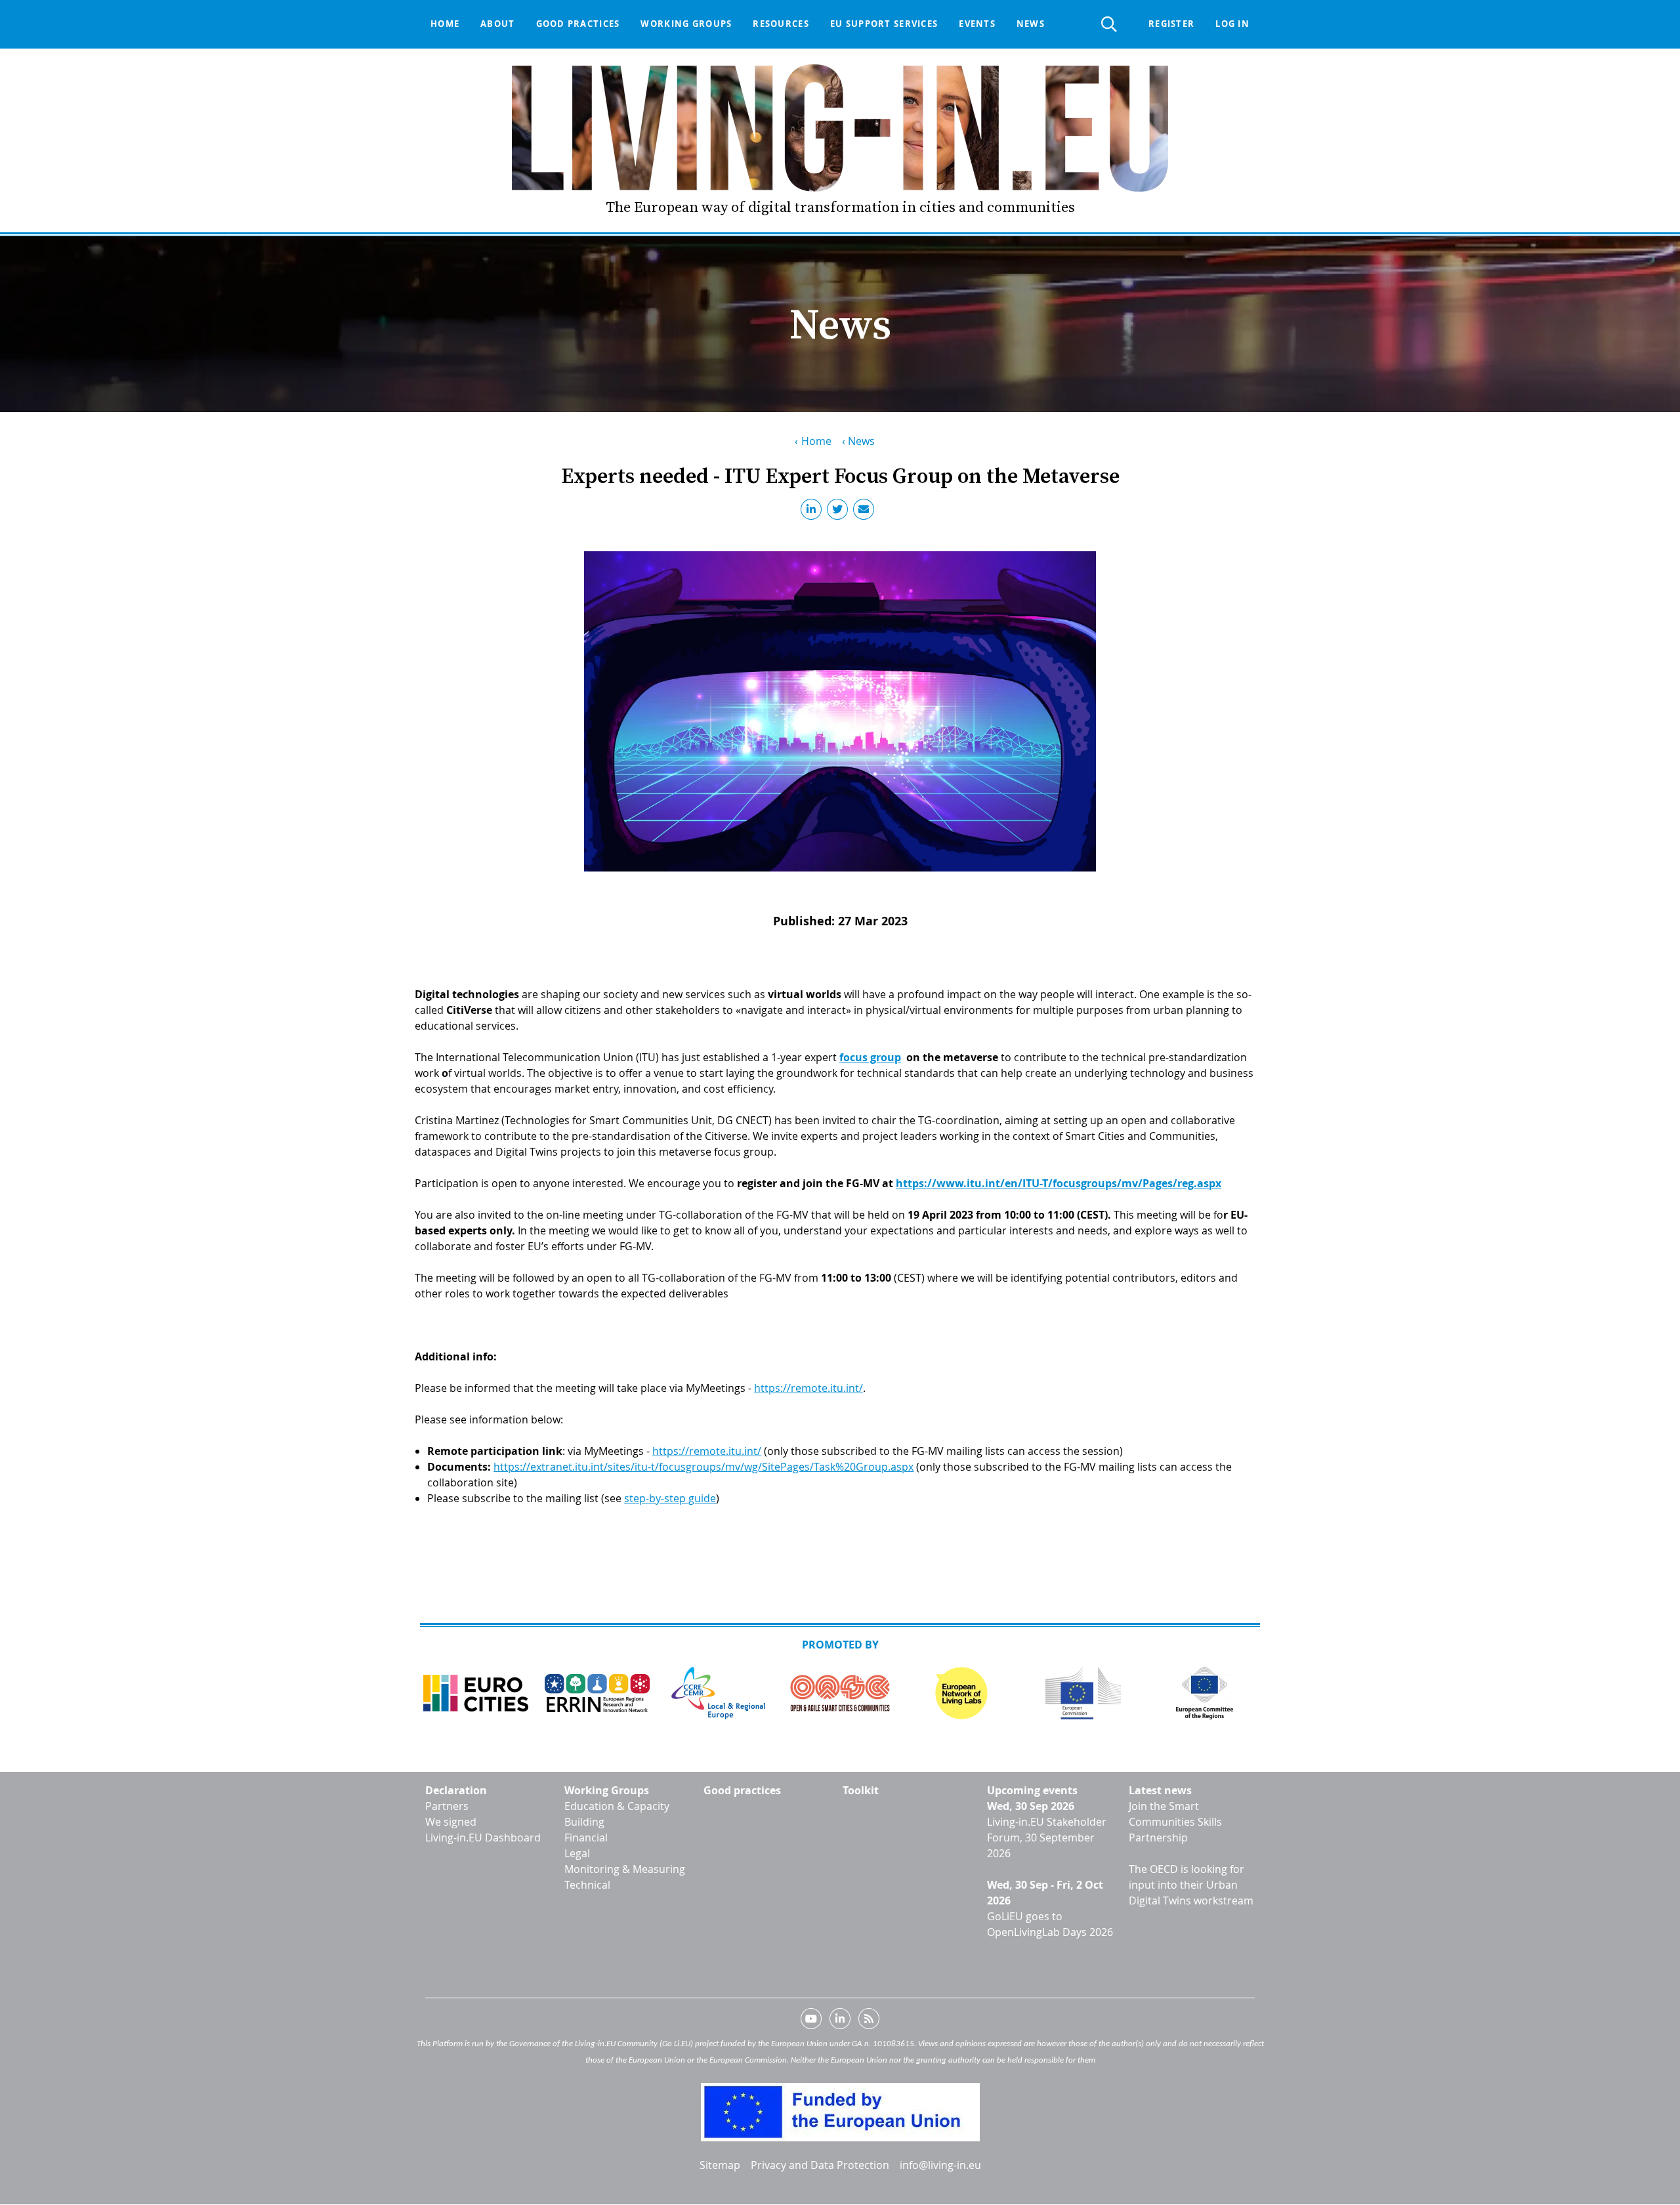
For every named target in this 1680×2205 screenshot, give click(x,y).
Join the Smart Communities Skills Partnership (1175, 1822)
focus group (870, 1057)
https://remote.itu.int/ (808, 1388)
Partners (447, 1806)
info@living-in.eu (940, 2165)
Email (866, 512)
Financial (586, 1837)
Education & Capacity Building (617, 1814)
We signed (451, 1822)
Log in (1232, 24)
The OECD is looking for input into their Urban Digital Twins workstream (1191, 1885)
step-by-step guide (670, 1498)
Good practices (578, 24)
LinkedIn (814, 512)
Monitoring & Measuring (625, 1869)
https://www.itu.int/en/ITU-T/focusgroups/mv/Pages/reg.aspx (1059, 1183)
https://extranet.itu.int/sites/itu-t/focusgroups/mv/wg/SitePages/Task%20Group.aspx (703, 1467)
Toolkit (861, 1790)
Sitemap (720, 2165)
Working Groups (607, 1790)
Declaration (456, 1790)
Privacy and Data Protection (820, 2165)
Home (445, 24)
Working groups (686, 24)
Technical (587, 1885)
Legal (577, 1853)
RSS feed (869, 2021)
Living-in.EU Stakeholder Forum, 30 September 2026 (1047, 1837)
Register (1171, 24)
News (1031, 24)
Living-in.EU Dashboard (483, 1837)
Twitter (840, 512)
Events (977, 24)
